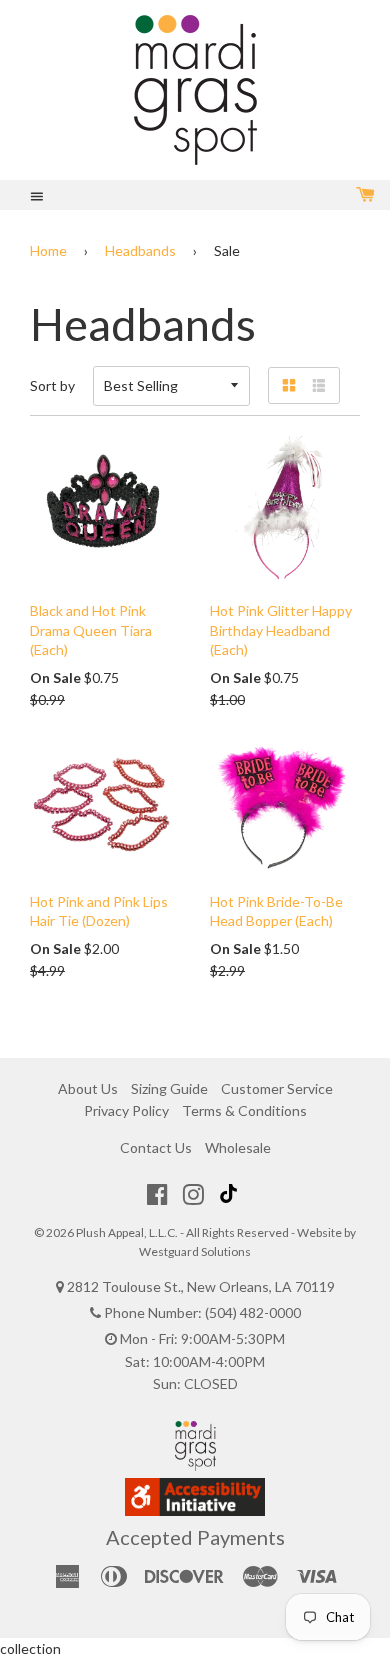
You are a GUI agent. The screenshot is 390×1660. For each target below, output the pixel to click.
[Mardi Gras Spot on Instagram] (193, 1194)
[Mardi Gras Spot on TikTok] (231, 1194)
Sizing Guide (169, 1088)
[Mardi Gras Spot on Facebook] (157, 1194)
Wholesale (238, 1147)
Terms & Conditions (244, 1110)
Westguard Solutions (195, 1251)
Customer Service (277, 1088)
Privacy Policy (126, 1110)
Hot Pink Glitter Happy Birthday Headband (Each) (281, 630)
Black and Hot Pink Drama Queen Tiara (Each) (91, 630)
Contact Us (156, 1147)
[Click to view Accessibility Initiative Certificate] (195, 1510)
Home (48, 250)
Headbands (140, 250)
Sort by (52, 385)
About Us (88, 1088)
